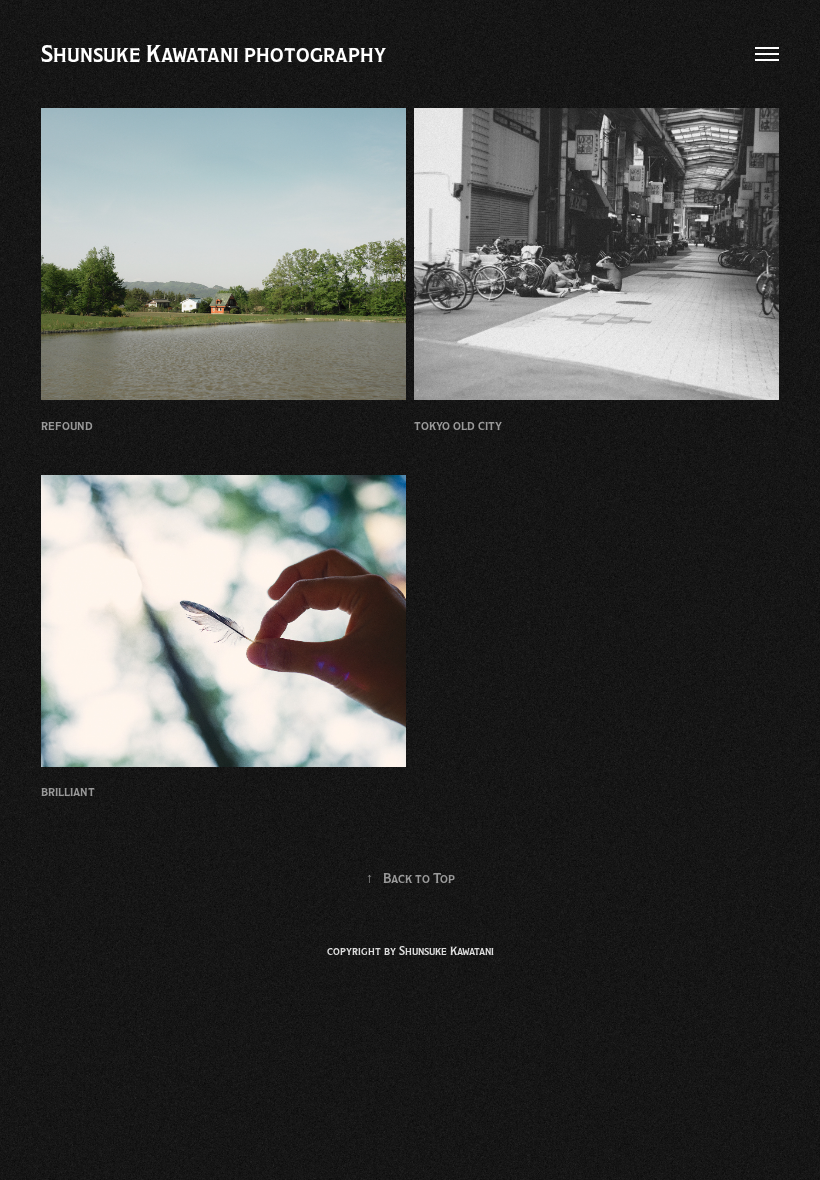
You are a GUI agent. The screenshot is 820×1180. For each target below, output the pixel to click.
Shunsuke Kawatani (446, 951)
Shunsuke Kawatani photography (213, 54)
